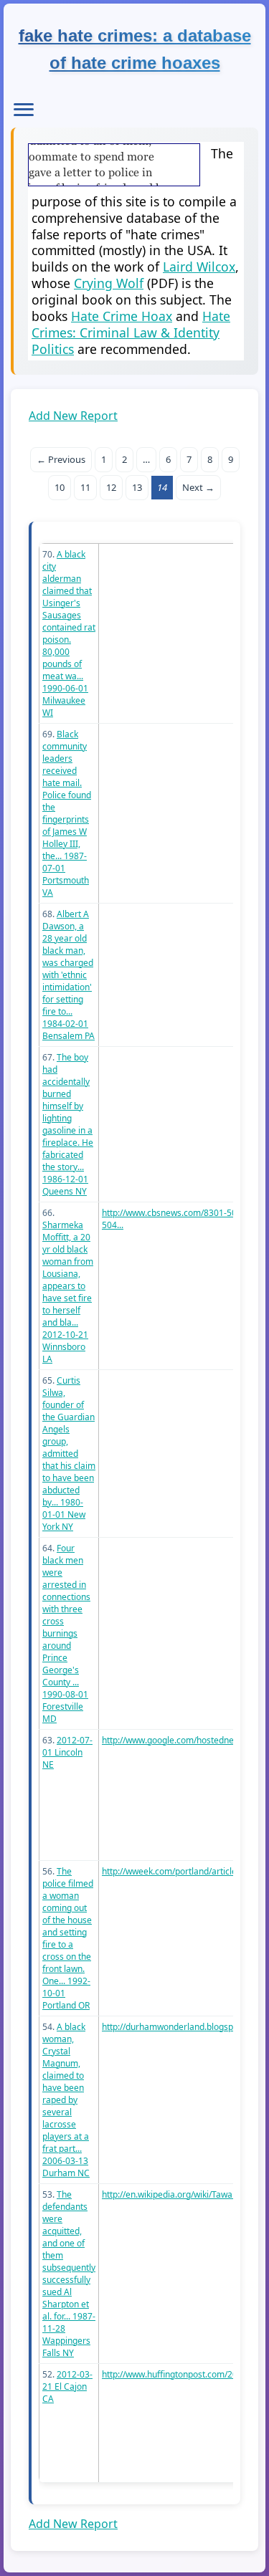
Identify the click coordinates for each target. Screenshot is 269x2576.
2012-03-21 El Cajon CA (67, 2386)
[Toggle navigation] (24, 110)
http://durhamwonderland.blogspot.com (181, 2027)
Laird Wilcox (199, 267)
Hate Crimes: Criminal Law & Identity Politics (131, 332)
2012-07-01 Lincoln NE (67, 1752)
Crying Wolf (109, 283)
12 (111, 487)
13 (137, 487)
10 (60, 487)
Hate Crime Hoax (122, 316)
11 (85, 487)
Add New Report (73, 416)
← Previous (61, 459)
